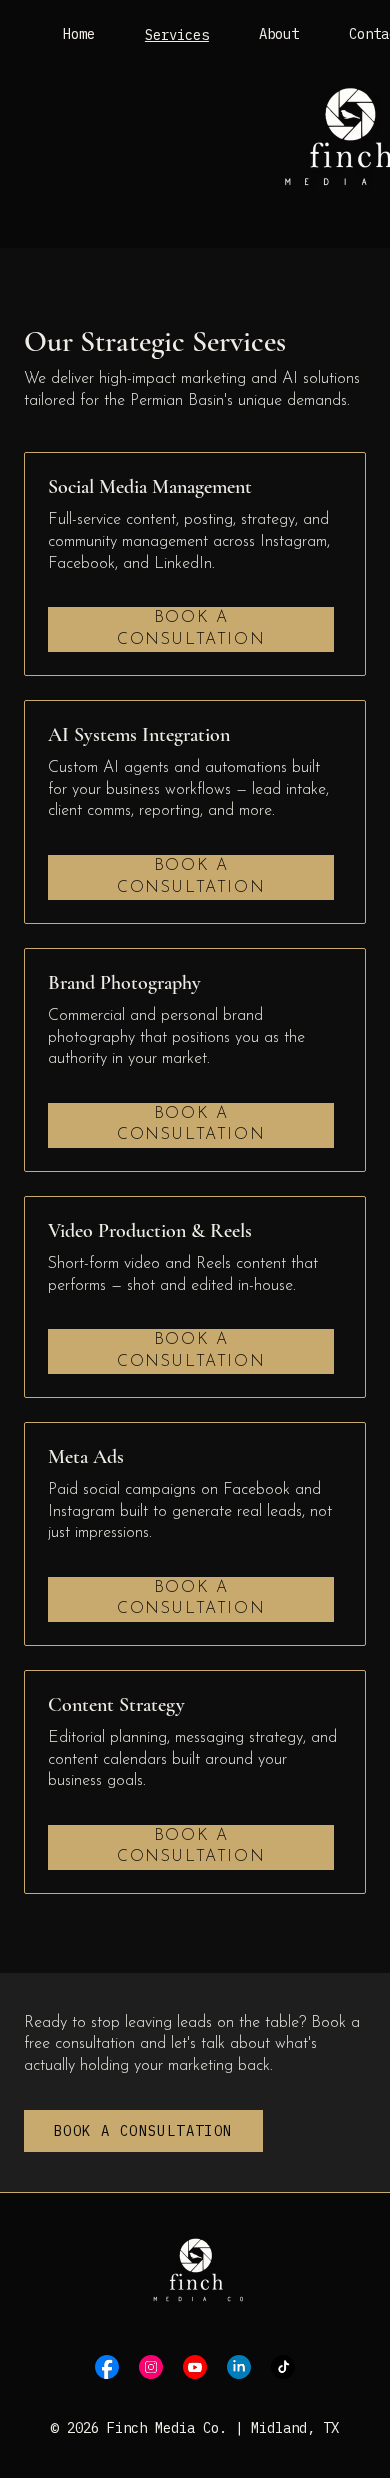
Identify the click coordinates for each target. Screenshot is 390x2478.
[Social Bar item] (107, 2367)
